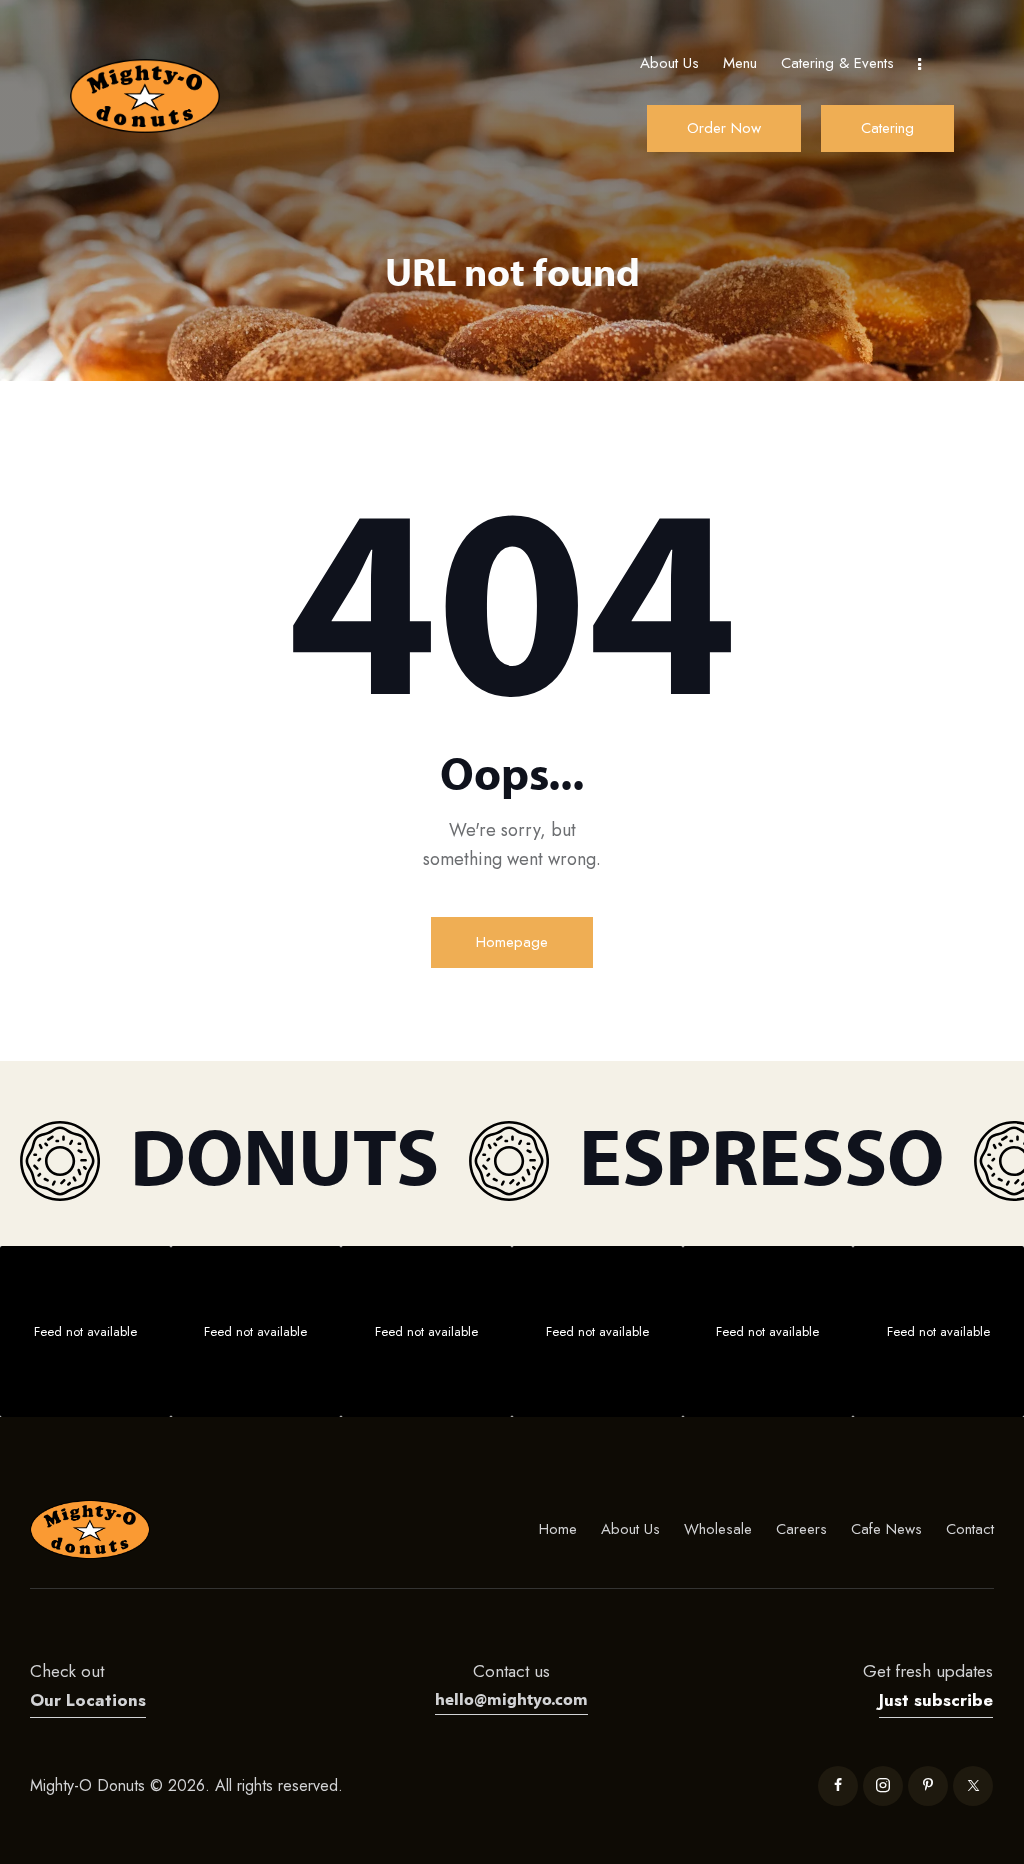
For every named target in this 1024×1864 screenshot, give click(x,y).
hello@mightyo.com (511, 1698)
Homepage (512, 942)
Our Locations (88, 1700)
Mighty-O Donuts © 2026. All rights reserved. (189, 1785)
